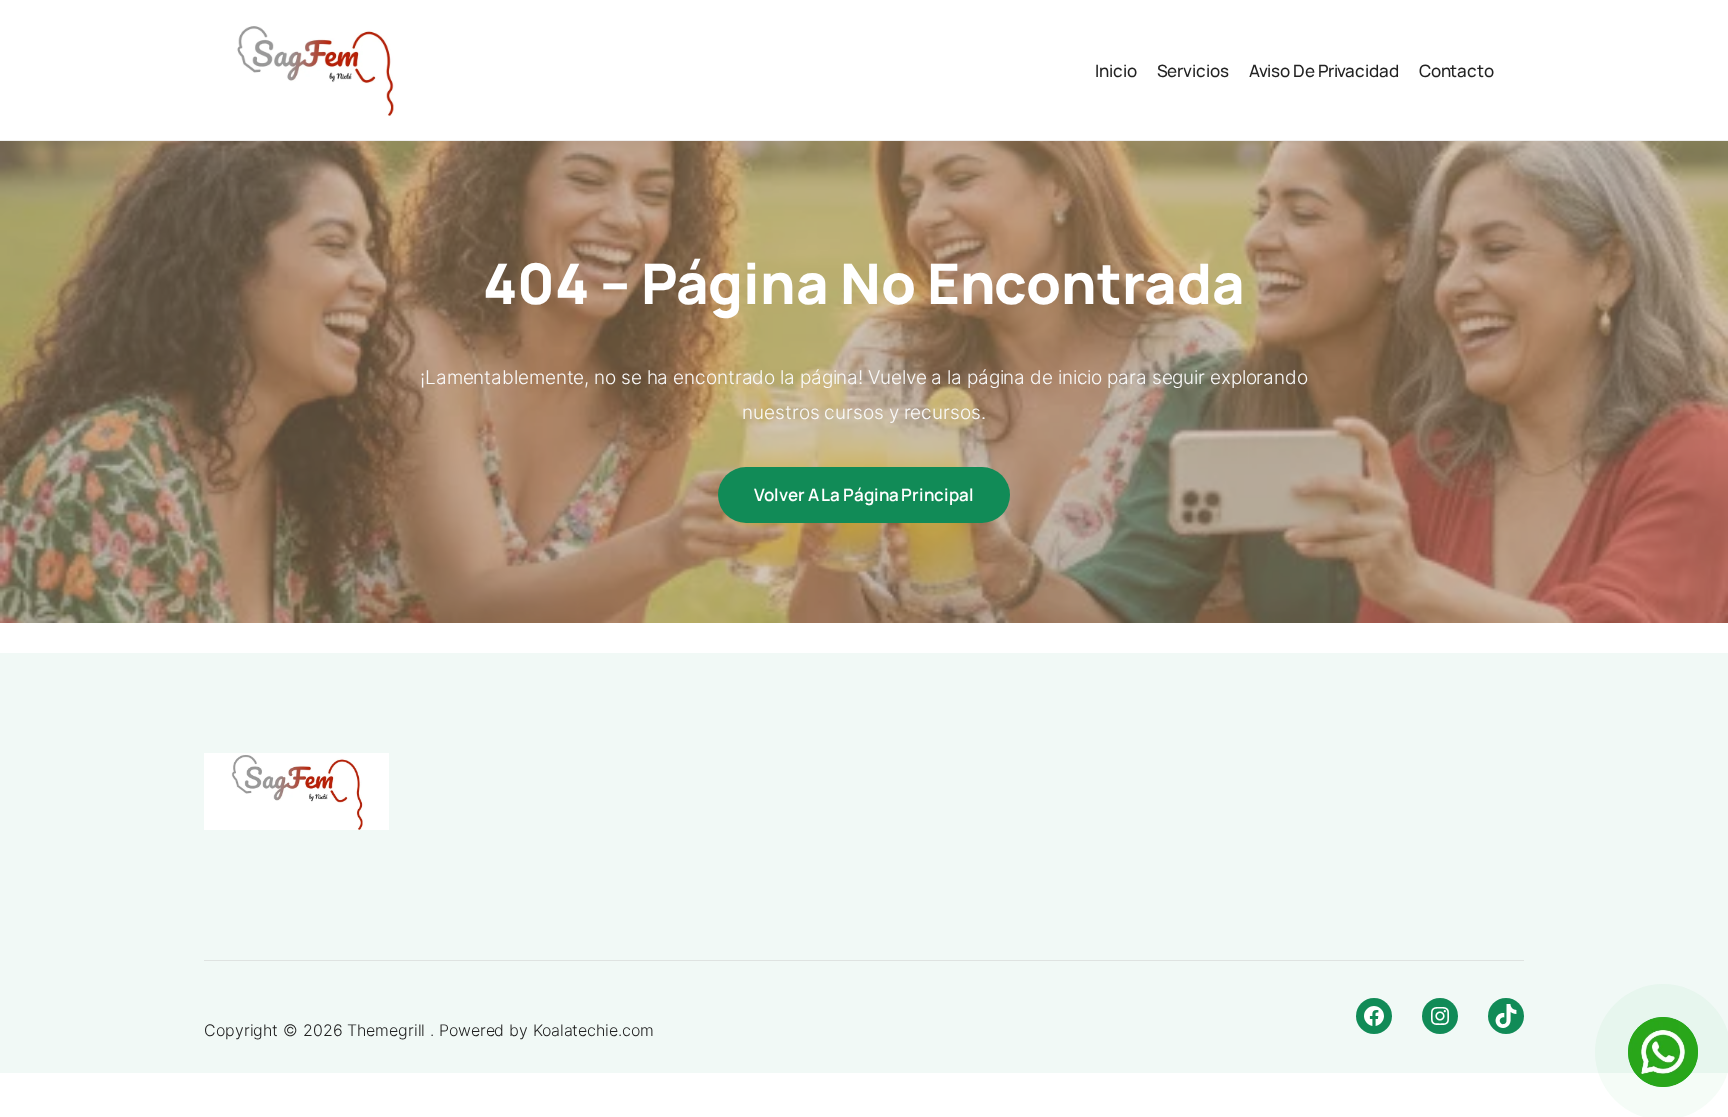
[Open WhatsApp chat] (1663, 1052)
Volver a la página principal (863, 494)
